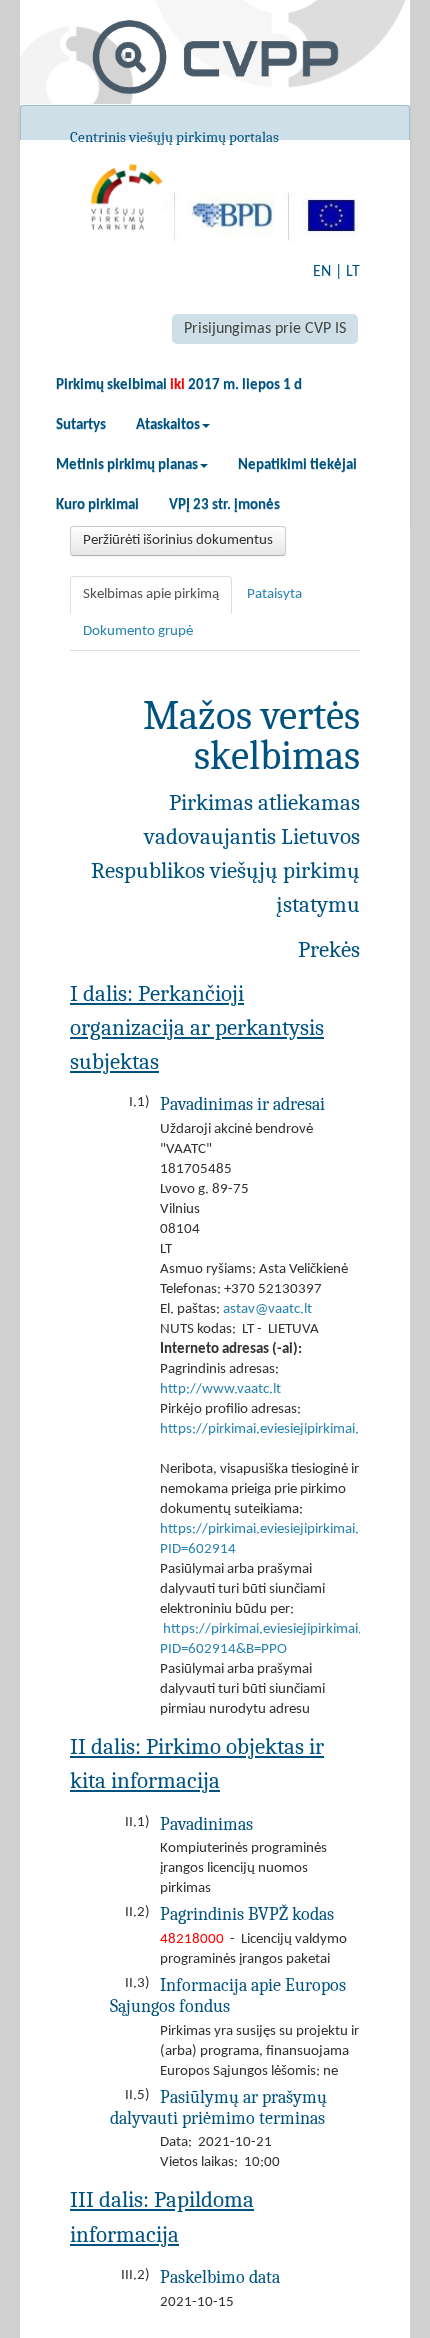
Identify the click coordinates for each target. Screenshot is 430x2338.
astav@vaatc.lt (267, 1309)
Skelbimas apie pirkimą (151, 594)
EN (322, 272)
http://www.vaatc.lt (220, 1389)
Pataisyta (274, 594)
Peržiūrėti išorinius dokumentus (178, 540)
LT (353, 272)
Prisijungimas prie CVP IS (265, 329)
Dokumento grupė (138, 631)
